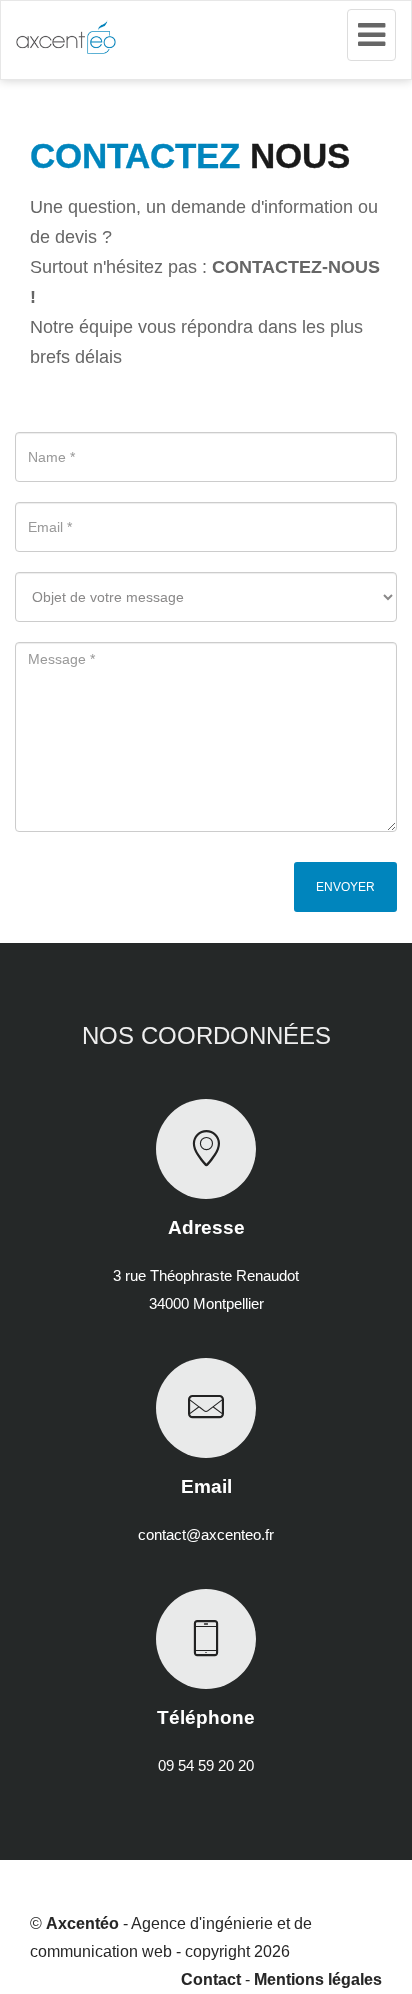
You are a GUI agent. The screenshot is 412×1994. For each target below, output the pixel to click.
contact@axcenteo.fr (206, 1534)
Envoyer (345, 887)
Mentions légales (318, 1979)
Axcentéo (82, 1923)
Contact (211, 1979)
